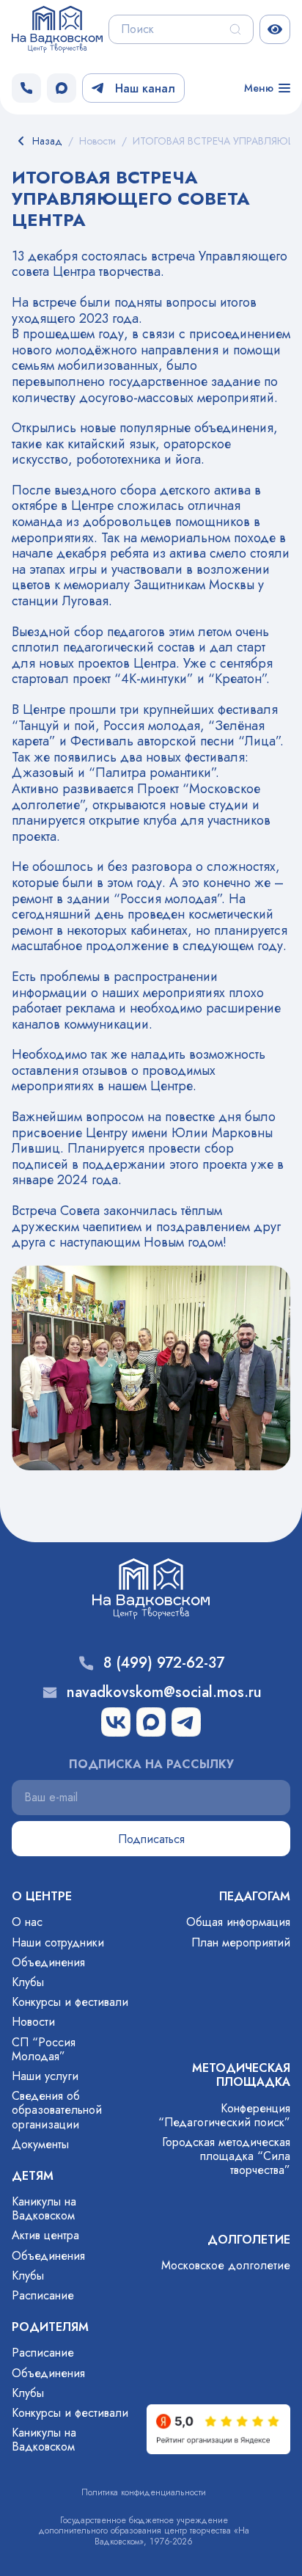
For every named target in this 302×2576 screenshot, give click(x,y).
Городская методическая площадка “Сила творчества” (226, 2156)
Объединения (48, 1962)
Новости (33, 2022)
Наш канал (145, 88)
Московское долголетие (226, 2265)
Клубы (28, 1982)
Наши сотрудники (58, 1942)
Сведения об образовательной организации (57, 2110)
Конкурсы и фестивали (70, 2002)
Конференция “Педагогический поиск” (224, 2115)
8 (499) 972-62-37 (164, 1663)
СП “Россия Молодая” (44, 2049)
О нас (27, 1922)
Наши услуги (45, 2076)
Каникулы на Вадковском (44, 2208)
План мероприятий (241, 1942)
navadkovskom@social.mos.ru (164, 1693)
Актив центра (45, 2235)
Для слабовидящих (275, 29)
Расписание (43, 2295)
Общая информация (238, 1922)
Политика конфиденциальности (144, 2492)
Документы (40, 2144)
